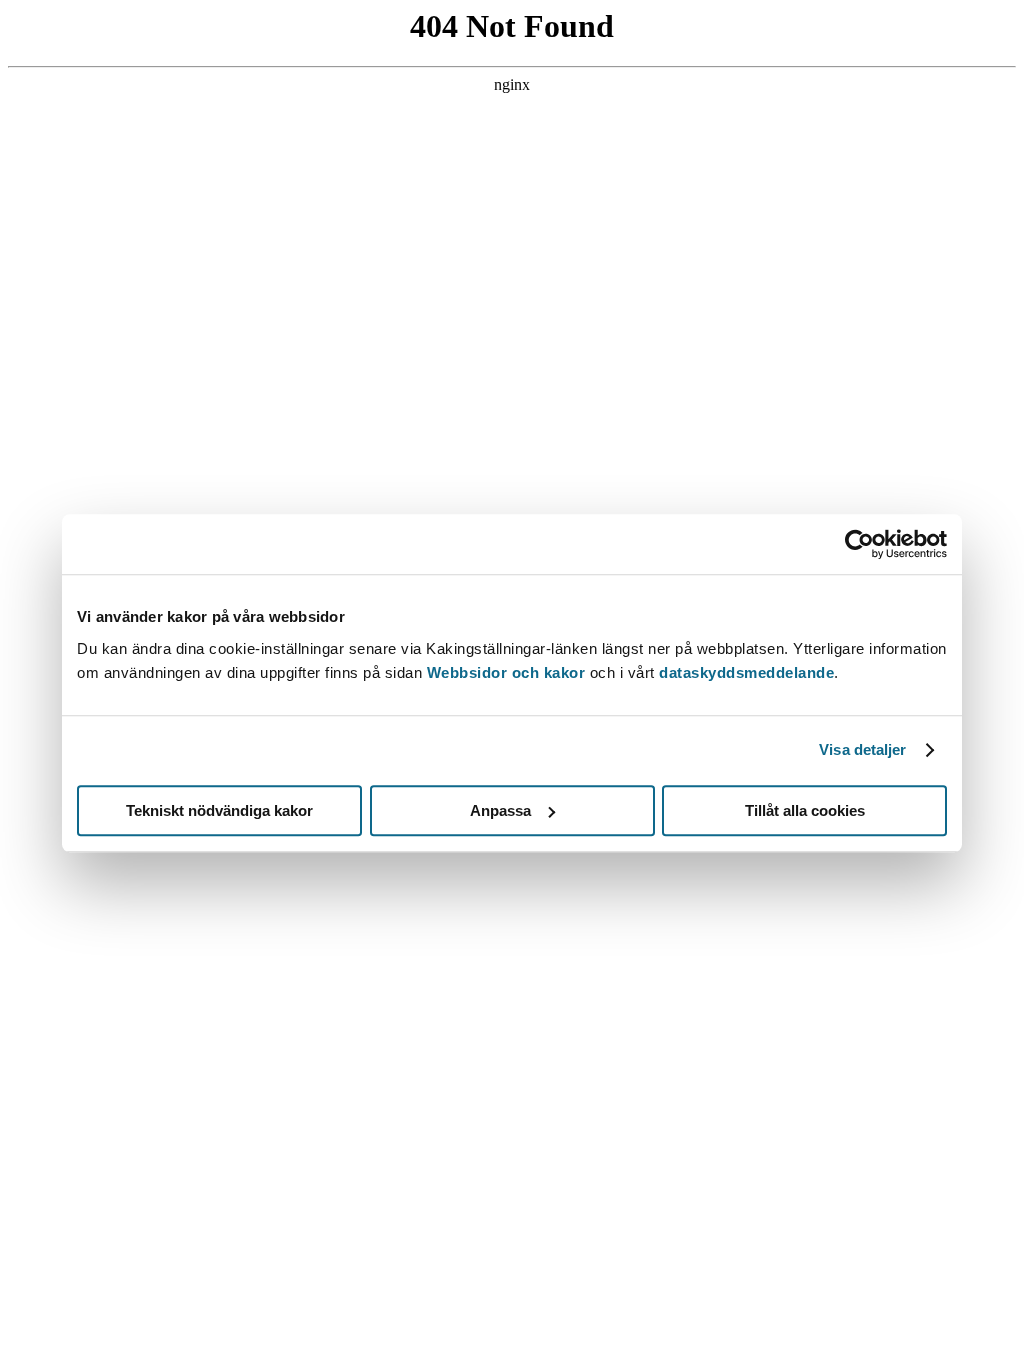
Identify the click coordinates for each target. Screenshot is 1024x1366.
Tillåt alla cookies (805, 810)
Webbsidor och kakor (508, 672)
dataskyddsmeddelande (746, 672)
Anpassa (500, 810)
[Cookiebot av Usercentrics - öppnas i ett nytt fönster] (859, 544)
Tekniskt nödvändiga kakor (219, 810)
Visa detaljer (862, 749)
